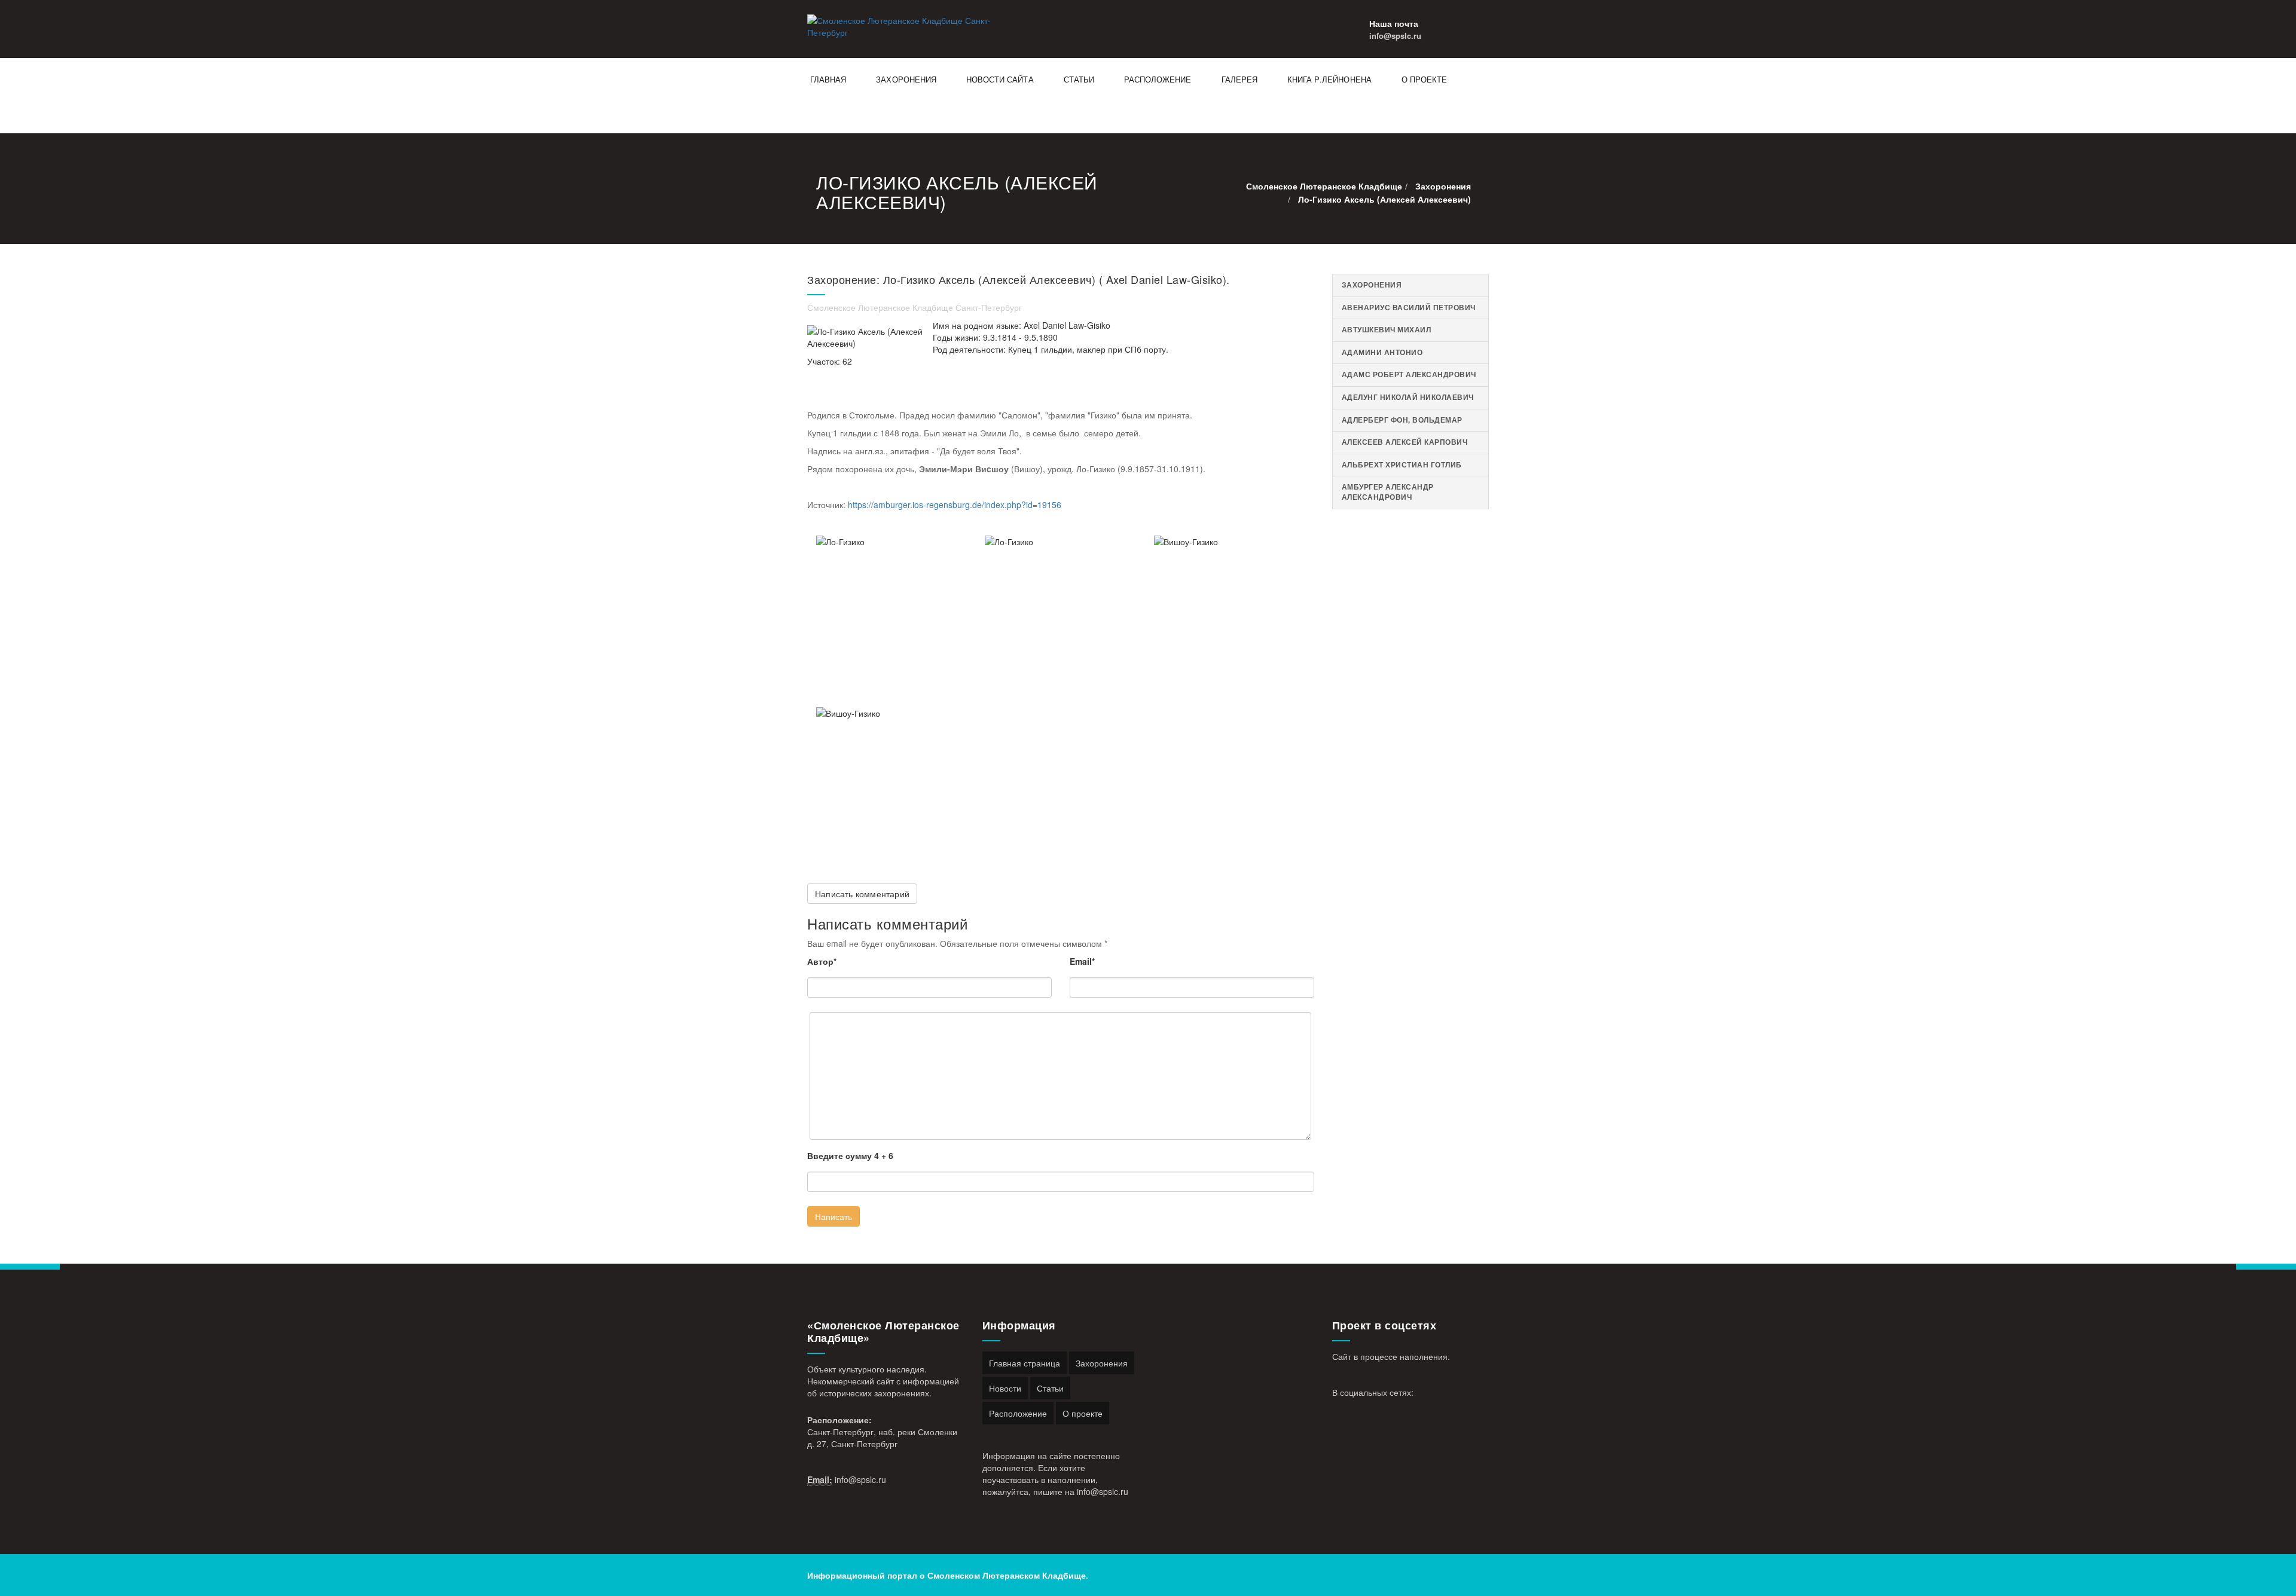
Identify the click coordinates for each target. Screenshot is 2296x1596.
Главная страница (1025, 1363)
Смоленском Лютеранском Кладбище (1007, 1575)
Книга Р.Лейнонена (1329, 79)
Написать (833, 1216)
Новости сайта (1000, 79)
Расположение (1158, 79)
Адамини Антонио (1382, 352)
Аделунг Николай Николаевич (1408, 397)
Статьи (1079, 79)
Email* (1082, 961)
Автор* (822, 961)
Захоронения (906, 79)
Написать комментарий (862, 894)
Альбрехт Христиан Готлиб (1402, 465)
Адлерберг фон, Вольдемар (1402, 420)
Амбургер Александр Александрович (1388, 492)
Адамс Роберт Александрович (1409, 374)
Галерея (1239, 79)
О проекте (1424, 79)
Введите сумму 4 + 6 (850, 1155)
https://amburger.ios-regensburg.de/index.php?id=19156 (955, 505)
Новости (1005, 1388)
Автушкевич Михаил (1387, 330)
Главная (828, 79)
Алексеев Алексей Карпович (1405, 442)
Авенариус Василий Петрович (1409, 308)
